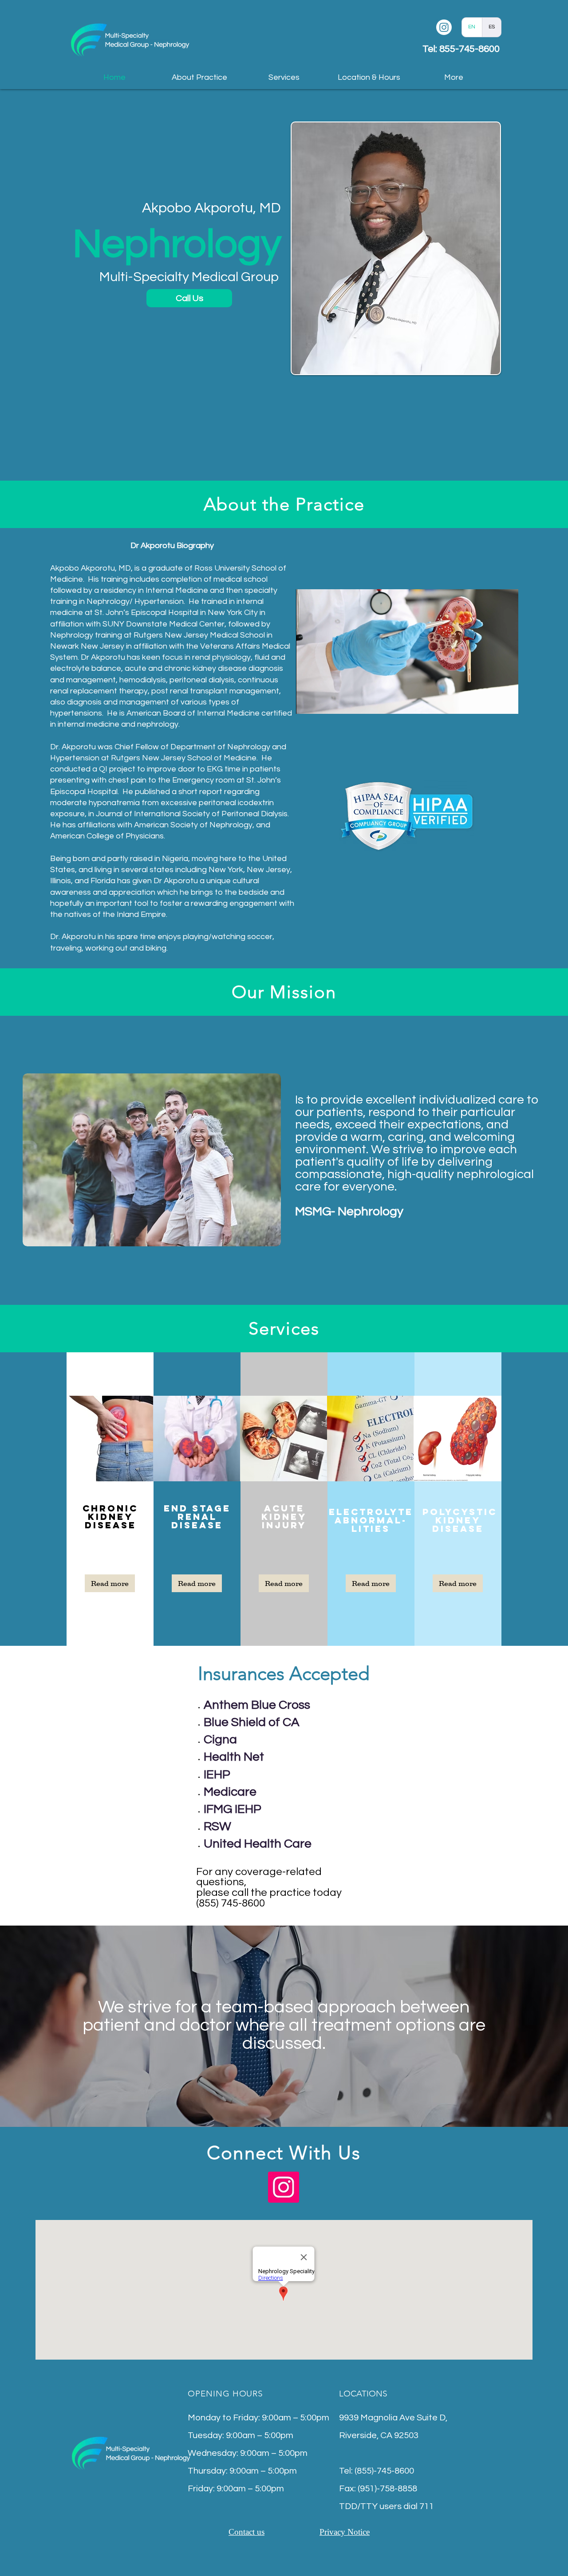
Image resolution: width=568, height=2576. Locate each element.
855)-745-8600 (385, 2471)
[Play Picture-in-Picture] (491, 702)
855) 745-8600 (232, 1903)
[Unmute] (323, 702)
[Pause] (308, 702)
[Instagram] (444, 27)
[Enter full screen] (506, 702)
